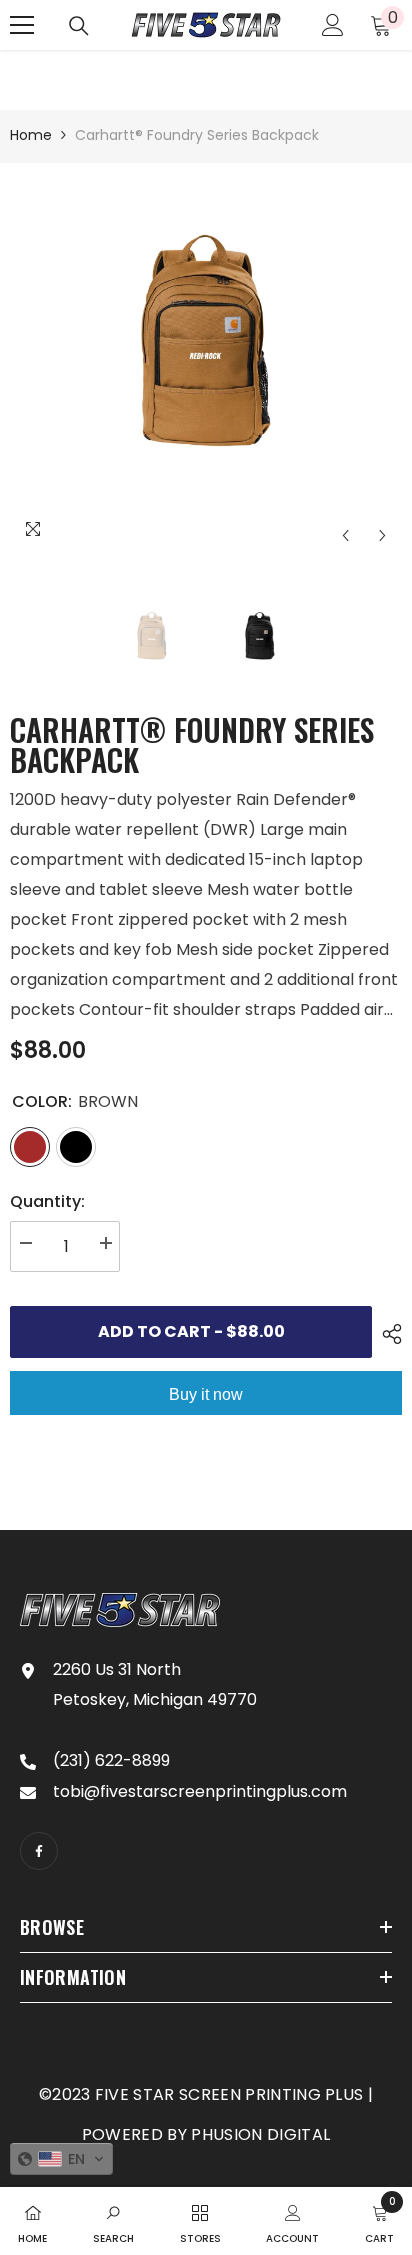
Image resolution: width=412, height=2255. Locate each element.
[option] (206, 359)
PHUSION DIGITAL (260, 2134)
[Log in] (333, 25)
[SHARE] (387, 1334)
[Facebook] (39, 1851)
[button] (345, 535)
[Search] (79, 26)
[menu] (22, 25)
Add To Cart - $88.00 (191, 1331)
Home (31, 135)
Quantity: (47, 1201)
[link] (113, 2221)
